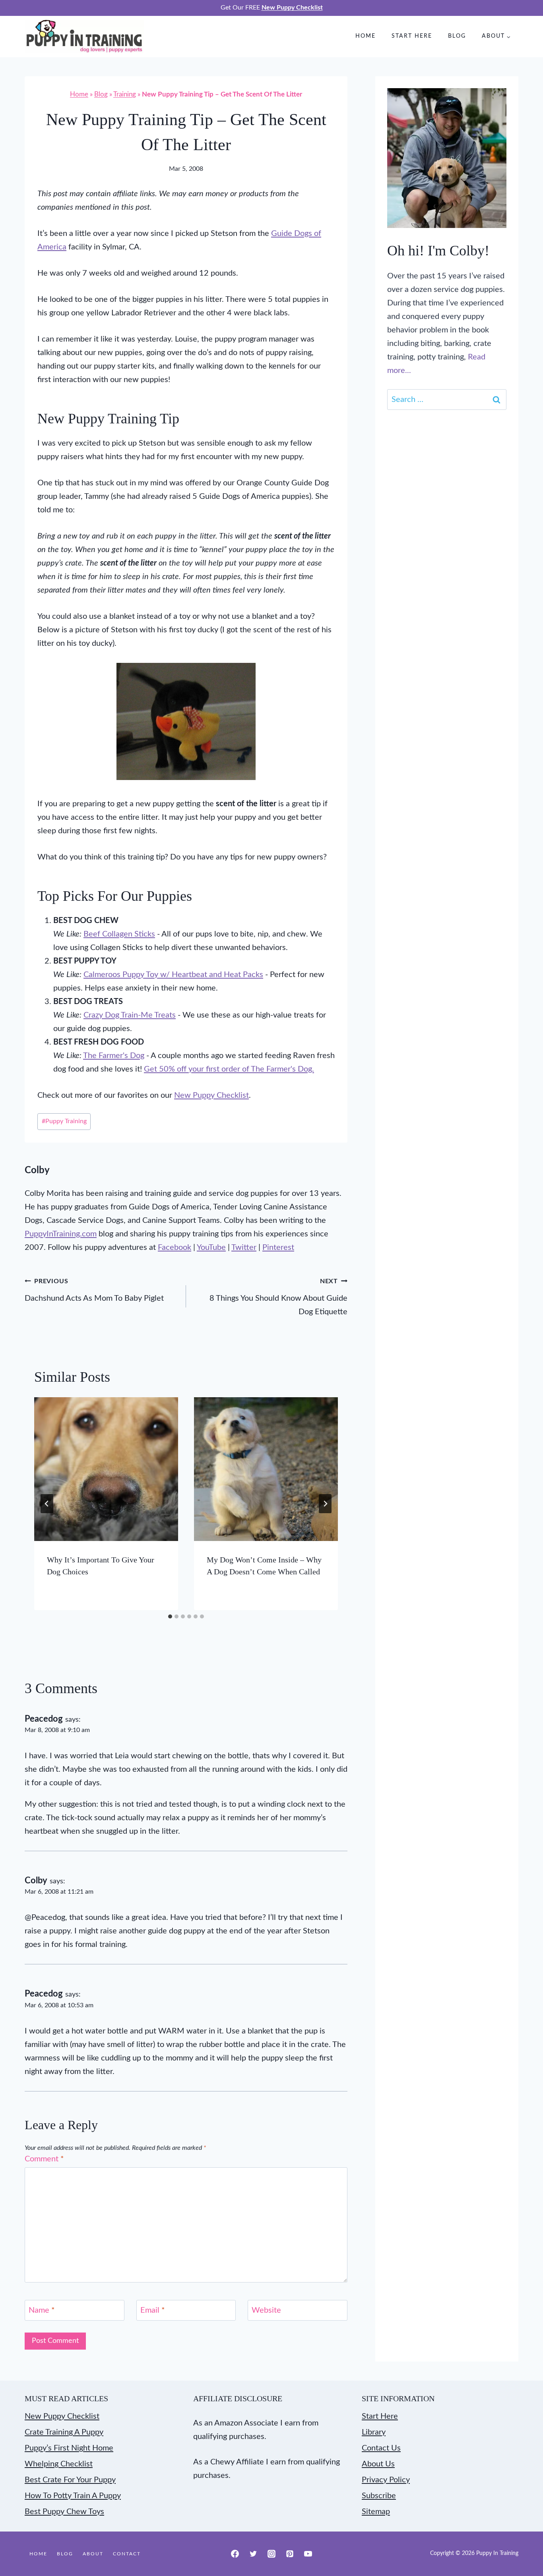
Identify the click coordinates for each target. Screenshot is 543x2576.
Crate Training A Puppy (64, 2432)
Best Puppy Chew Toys (64, 2512)
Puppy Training (64, 1121)
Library (374, 2432)
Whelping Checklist (59, 2464)
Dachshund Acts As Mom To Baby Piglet (94, 1290)
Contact (127, 2554)
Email (153, 2310)
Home (366, 36)
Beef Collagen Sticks (119, 934)
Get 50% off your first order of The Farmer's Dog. (229, 1069)
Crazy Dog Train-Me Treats (130, 1015)
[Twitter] (253, 2554)
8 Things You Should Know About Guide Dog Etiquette (278, 1297)
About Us (378, 2464)
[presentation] (106, 1469)
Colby (37, 1170)
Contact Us (381, 2448)
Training (125, 94)
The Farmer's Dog (114, 1056)
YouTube (211, 1247)
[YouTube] (308, 2554)
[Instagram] (271, 2554)
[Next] (325, 1504)
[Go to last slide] (47, 1504)
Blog (457, 36)
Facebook (175, 1247)
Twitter (244, 1247)
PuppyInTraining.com (61, 1234)
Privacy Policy (386, 2480)
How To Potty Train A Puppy (73, 2496)
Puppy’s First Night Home (69, 2448)
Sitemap (376, 2512)
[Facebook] (235, 2554)
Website (266, 2310)
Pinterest (278, 1247)
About (93, 2554)
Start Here (412, 36)
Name (42, 2310)
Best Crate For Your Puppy (70, 2480)
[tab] (170, 1616)
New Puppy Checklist (211, 1095)
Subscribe (379, 2496)
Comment (44, 2159)
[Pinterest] (290, 2554)
